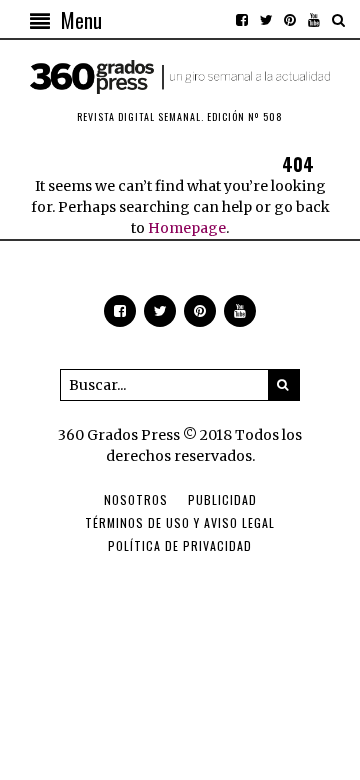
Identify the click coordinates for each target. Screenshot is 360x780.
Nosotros (136, 499)
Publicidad (222, 499)
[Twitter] (266, 20)
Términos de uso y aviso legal (180, 522)
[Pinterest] (290, 20)
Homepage (187, 228)
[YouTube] (314, 20)
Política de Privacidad (180, 545)
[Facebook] (242, 20)
